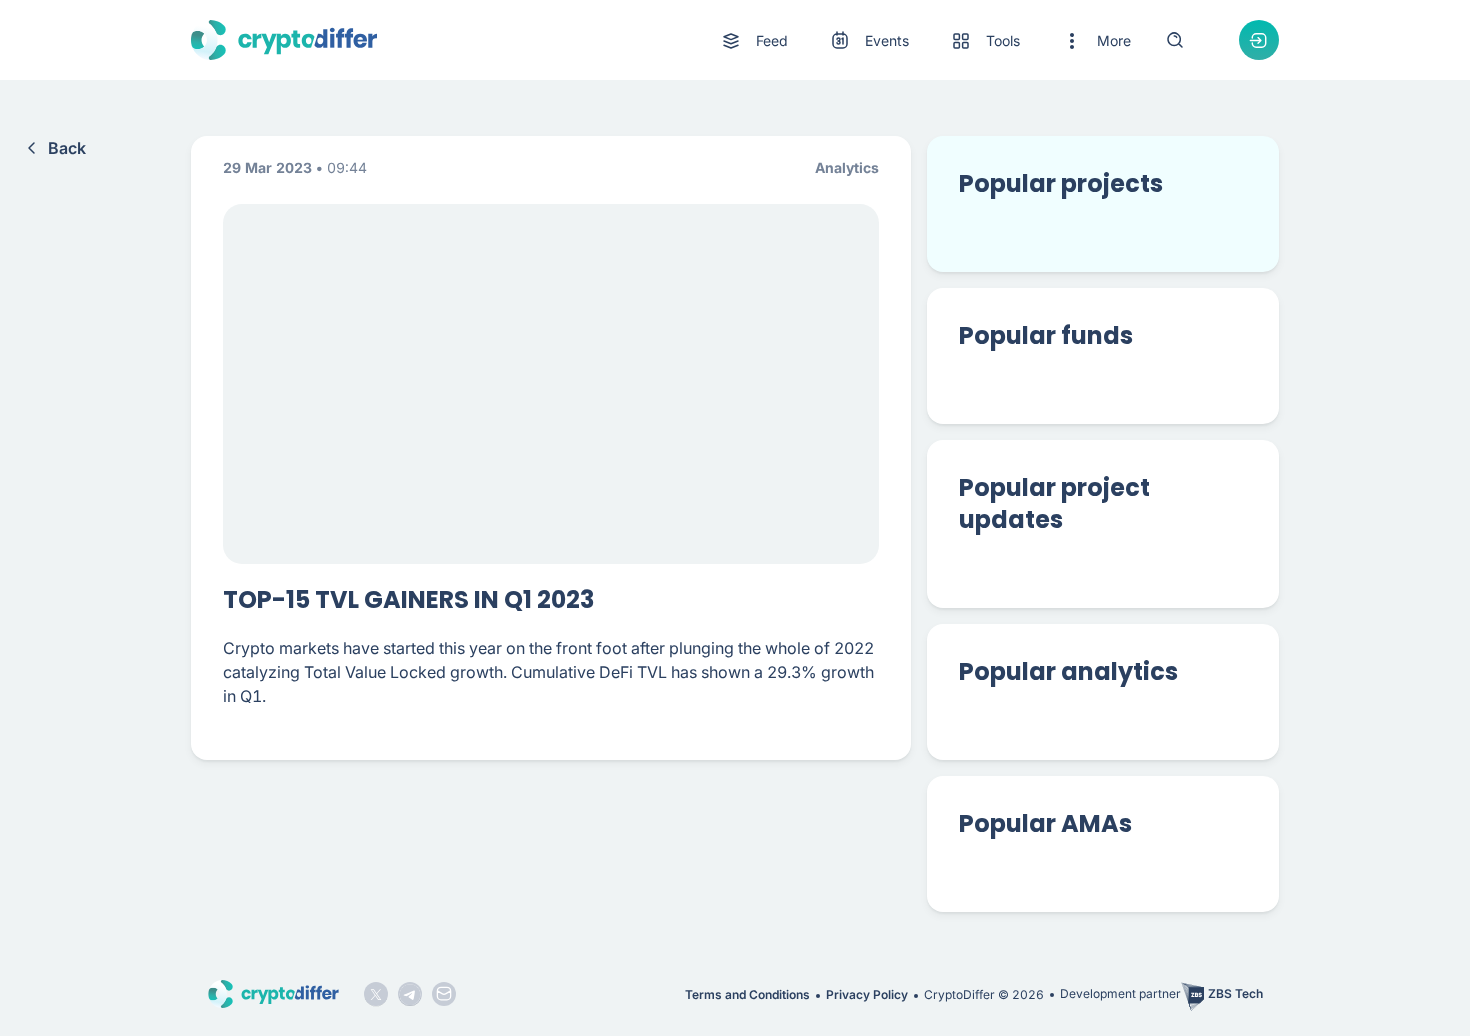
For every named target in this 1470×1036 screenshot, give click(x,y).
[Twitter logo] (376, 994)
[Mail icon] (444, 994)
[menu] (925, 40)
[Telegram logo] (410, 994)
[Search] (1175, 40)
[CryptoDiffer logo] (284, 40)
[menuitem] (753, 41)
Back (67, 148)
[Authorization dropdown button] (1259, 40)
